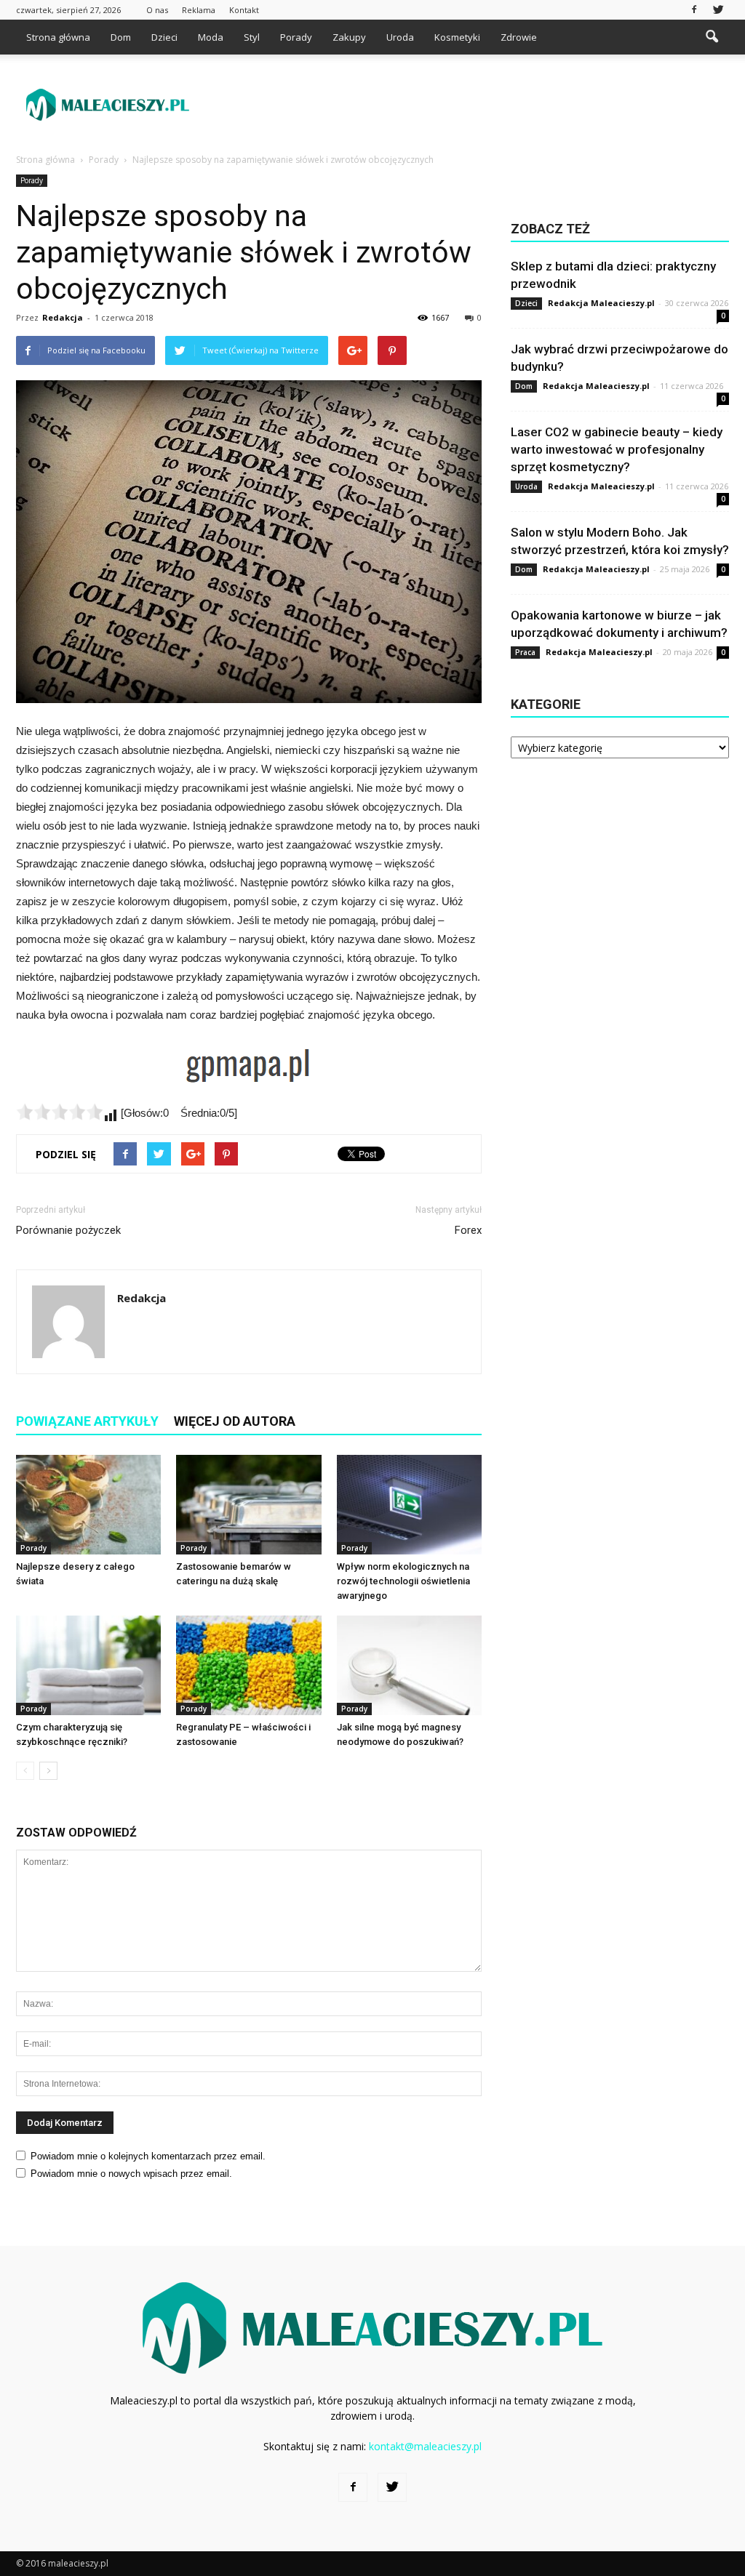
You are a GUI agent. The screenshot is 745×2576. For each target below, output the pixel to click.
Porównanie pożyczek (68, 1230)
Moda (211, 37)
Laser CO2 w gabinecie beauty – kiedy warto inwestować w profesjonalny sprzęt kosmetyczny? (617, 449)
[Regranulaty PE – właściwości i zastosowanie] (248, 1665)
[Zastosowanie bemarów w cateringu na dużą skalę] (248, 1505)
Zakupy (349, 37)
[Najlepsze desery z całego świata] (88, 1505)
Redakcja (63, 317)
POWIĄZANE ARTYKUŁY (87, 1421)
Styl (252, 37)
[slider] (60, 1112)
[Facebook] (694, 10)
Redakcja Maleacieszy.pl (601, 303)
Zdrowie (519, 37)
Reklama (199, 10)
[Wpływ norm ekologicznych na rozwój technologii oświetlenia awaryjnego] (409, 1505)
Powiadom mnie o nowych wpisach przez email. (131, 2174)
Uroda (400, 37)
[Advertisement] (464, 105)
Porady (296, 37)
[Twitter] (718, 10)
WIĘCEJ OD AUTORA (235, 1421)
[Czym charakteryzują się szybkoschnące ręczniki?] (88, 1665)
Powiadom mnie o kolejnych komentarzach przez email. (148, 2156)
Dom (121, 37)
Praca (525, 652)
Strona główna (58, 37)
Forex (468, 1230)
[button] (712, 37)
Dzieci (164, 37)
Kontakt (244, 10)
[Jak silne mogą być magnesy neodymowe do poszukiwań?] (409, 1665)
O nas (157, 10)
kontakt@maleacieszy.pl (425, 2446)
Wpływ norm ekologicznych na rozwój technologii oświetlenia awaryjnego (403, 1581)
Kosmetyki (457, 37)
